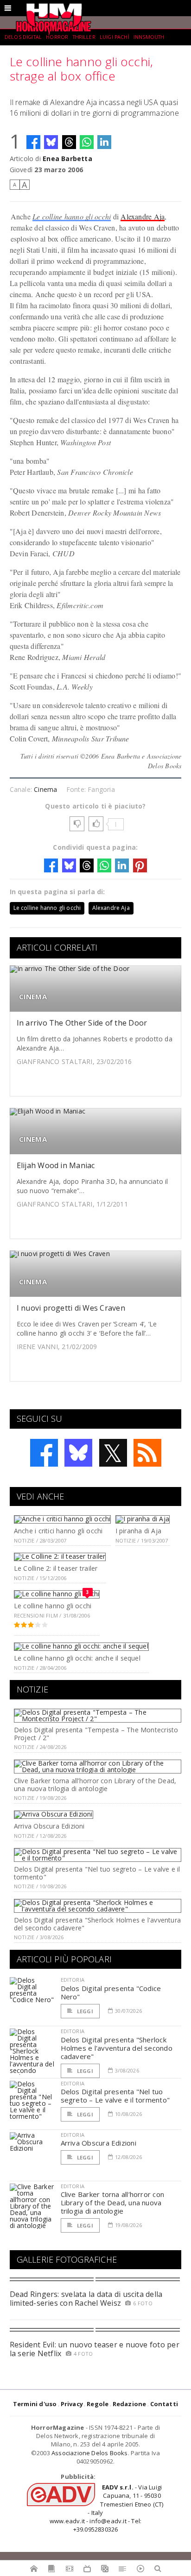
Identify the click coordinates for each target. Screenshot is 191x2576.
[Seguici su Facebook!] (44, 1453)
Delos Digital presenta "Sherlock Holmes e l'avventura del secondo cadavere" (97, 1924)
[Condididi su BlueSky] (51, 142)
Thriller (84, 37)
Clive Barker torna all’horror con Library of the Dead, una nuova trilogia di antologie (95, 1785)
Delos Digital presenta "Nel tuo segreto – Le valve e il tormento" (97, 1873)
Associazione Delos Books (90, 2453)
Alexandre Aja (143, 216)
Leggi (84, 2011)
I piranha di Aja (138, 1531)
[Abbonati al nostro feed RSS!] (147, 1453)
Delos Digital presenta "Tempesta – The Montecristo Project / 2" (96, 1734)
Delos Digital (23, 37)
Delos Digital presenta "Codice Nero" (111, 1992)
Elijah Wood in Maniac (56, 1165)
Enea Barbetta (67, 159)
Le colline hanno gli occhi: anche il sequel (77, 1658)
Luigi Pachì (115, 37)
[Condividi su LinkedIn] (104, 142)
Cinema (45, 789)
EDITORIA (73, 1980)
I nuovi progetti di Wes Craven (71, 1308)
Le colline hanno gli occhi (72, 216)
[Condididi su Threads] (69, 142)
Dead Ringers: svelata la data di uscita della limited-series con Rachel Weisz (86, 2299)
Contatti (164, 2404)
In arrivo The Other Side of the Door (82, 1023)
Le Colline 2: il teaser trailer (56, 1568)
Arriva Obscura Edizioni (49, 1826)
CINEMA (33, 997)
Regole (98, 2404)
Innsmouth (149, 37)
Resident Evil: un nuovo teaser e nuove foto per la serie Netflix (95, 2349)
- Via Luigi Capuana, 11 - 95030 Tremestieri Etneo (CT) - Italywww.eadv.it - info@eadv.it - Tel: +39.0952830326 (107, 2508)
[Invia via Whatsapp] (87, 142)
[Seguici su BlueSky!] (78, 1453)
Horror (57, 37)
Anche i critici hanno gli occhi (58, 1531)
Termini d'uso (35, 2404)
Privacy (72, 2404)
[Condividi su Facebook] (33, 142)
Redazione (130, 2404)
